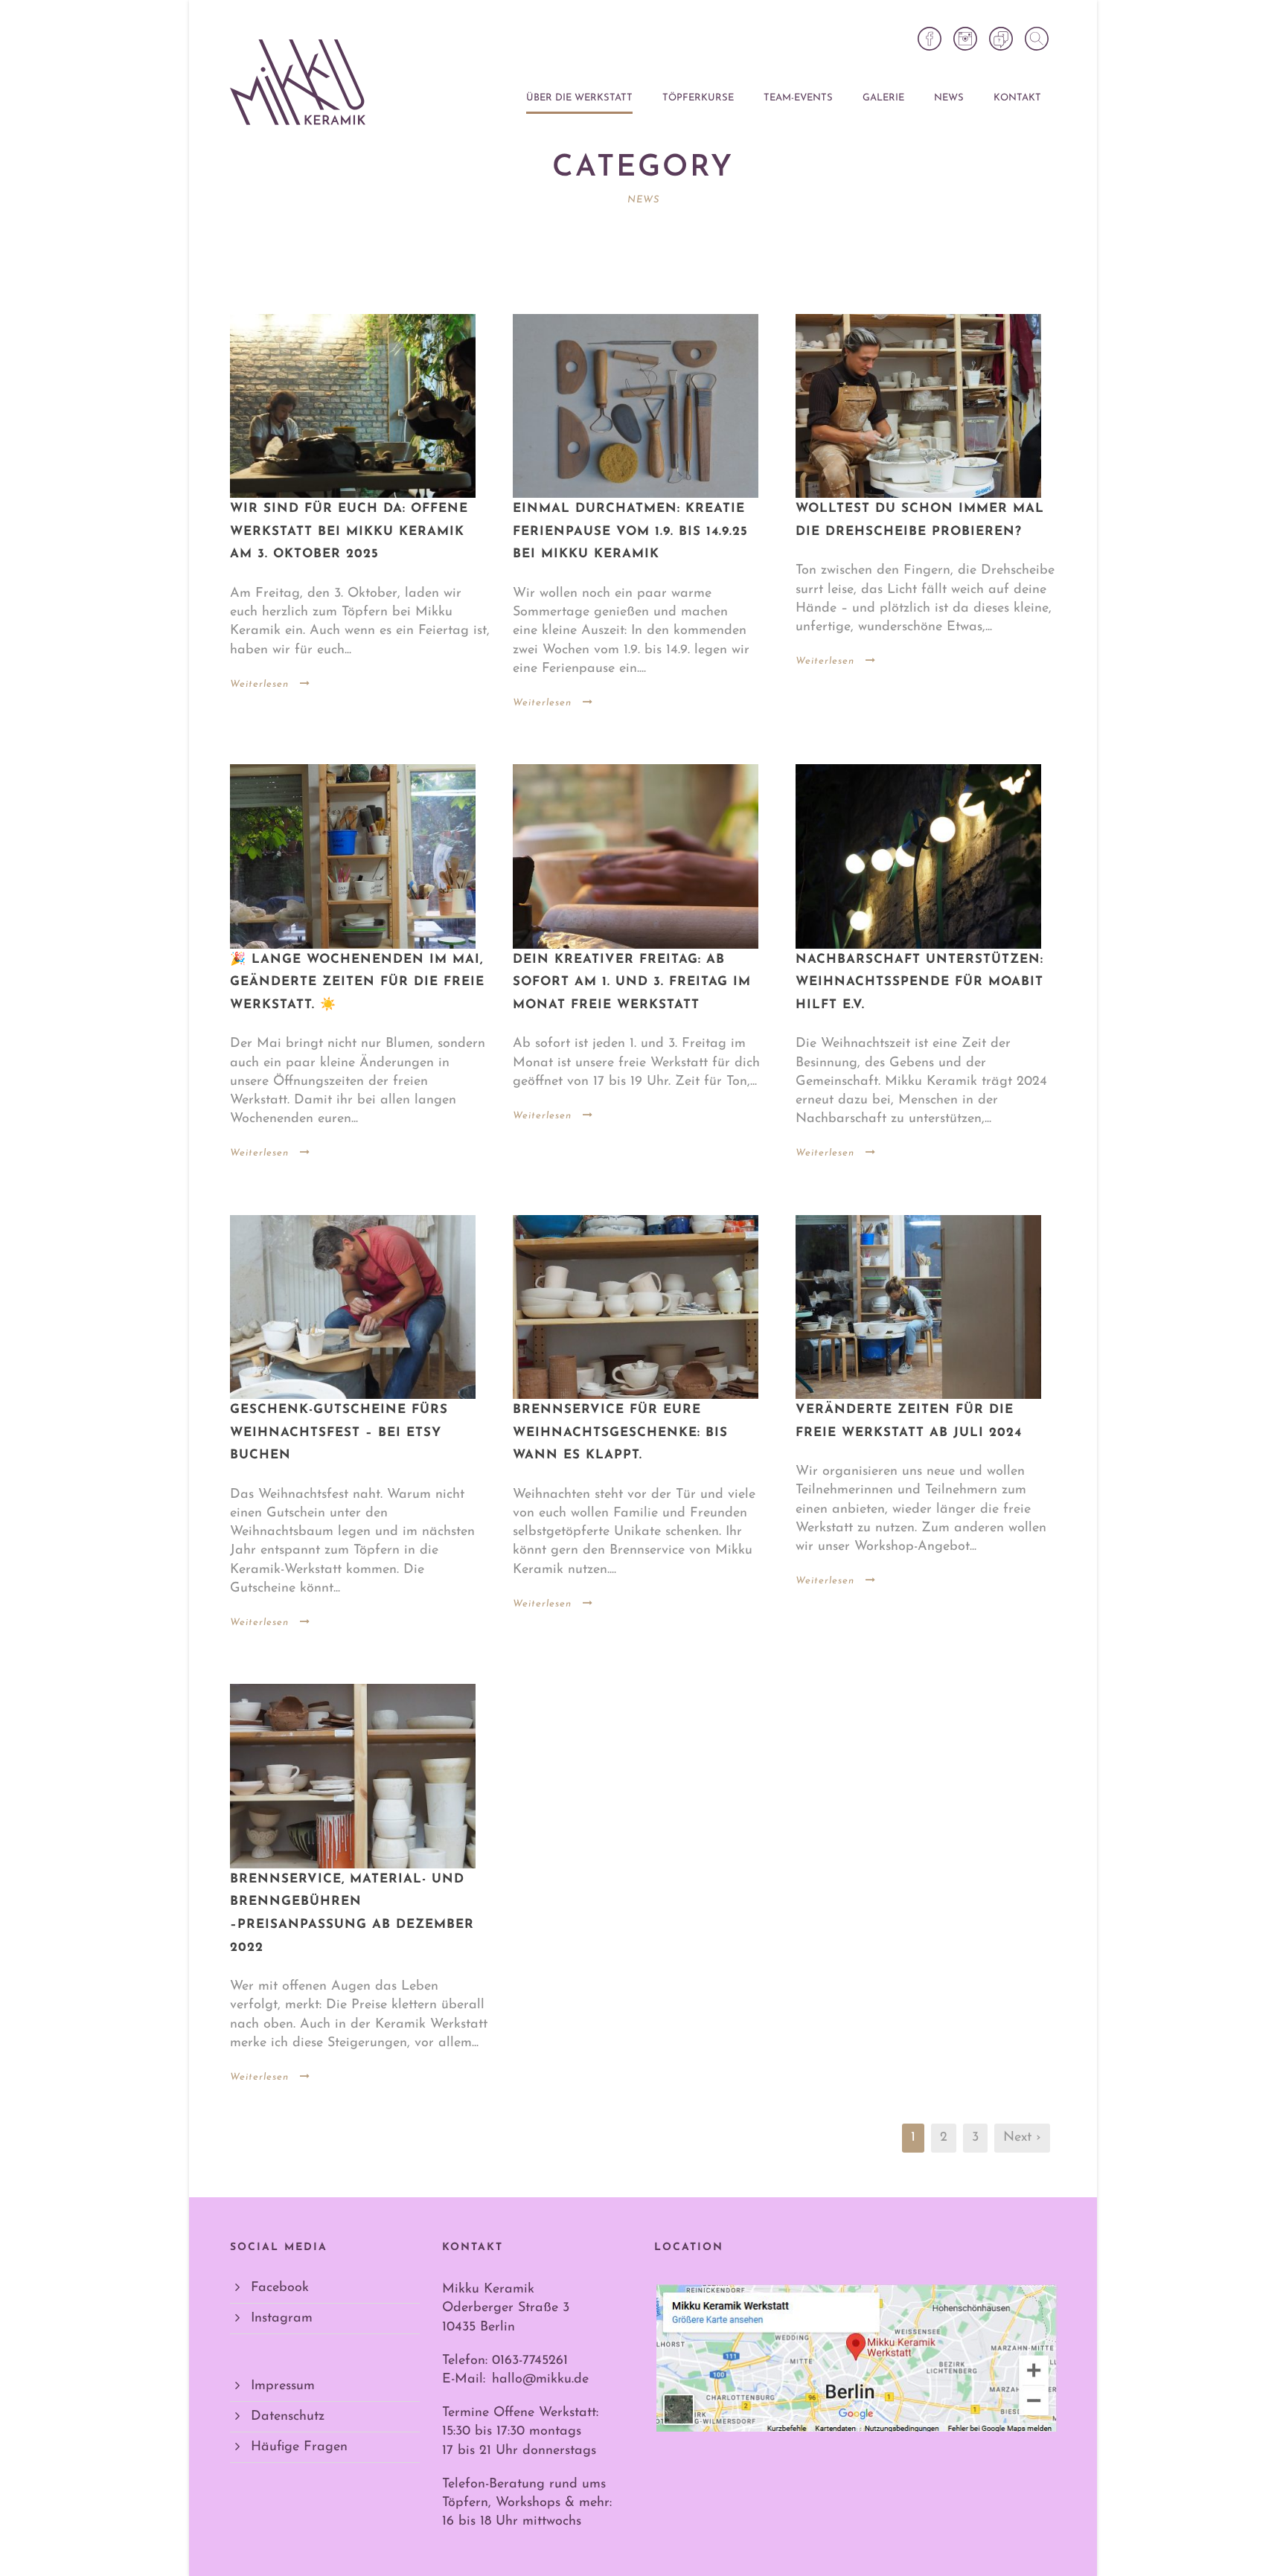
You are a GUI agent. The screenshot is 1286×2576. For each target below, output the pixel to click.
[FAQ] (1001, 39)
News (949, 98)
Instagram (282, 2319)
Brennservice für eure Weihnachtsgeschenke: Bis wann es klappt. (620, 1432)
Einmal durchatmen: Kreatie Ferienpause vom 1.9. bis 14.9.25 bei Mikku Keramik (630, 531)
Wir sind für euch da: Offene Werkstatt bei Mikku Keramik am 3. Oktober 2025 (349, 531)
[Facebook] (930, 39)
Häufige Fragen (299, 2447)
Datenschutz (288, 2417)
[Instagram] (965, 39)
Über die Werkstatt (579, 98)
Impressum (283, 2386)
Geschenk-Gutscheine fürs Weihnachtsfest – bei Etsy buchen (339, 1432)
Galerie (883, 98)
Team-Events (798, 98)
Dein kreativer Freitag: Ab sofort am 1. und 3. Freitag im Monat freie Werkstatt (632, 982)
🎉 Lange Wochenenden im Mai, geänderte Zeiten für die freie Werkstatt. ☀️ (357, 982)
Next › (1022, 2138)
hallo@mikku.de (540, 2380)
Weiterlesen (259, 684)
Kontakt (1017, 98)
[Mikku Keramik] (298, 82)
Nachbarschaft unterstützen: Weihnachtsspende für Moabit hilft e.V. (919, 982)
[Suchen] (1037, 39)
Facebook (280, 2288)
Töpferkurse (698, 98)
